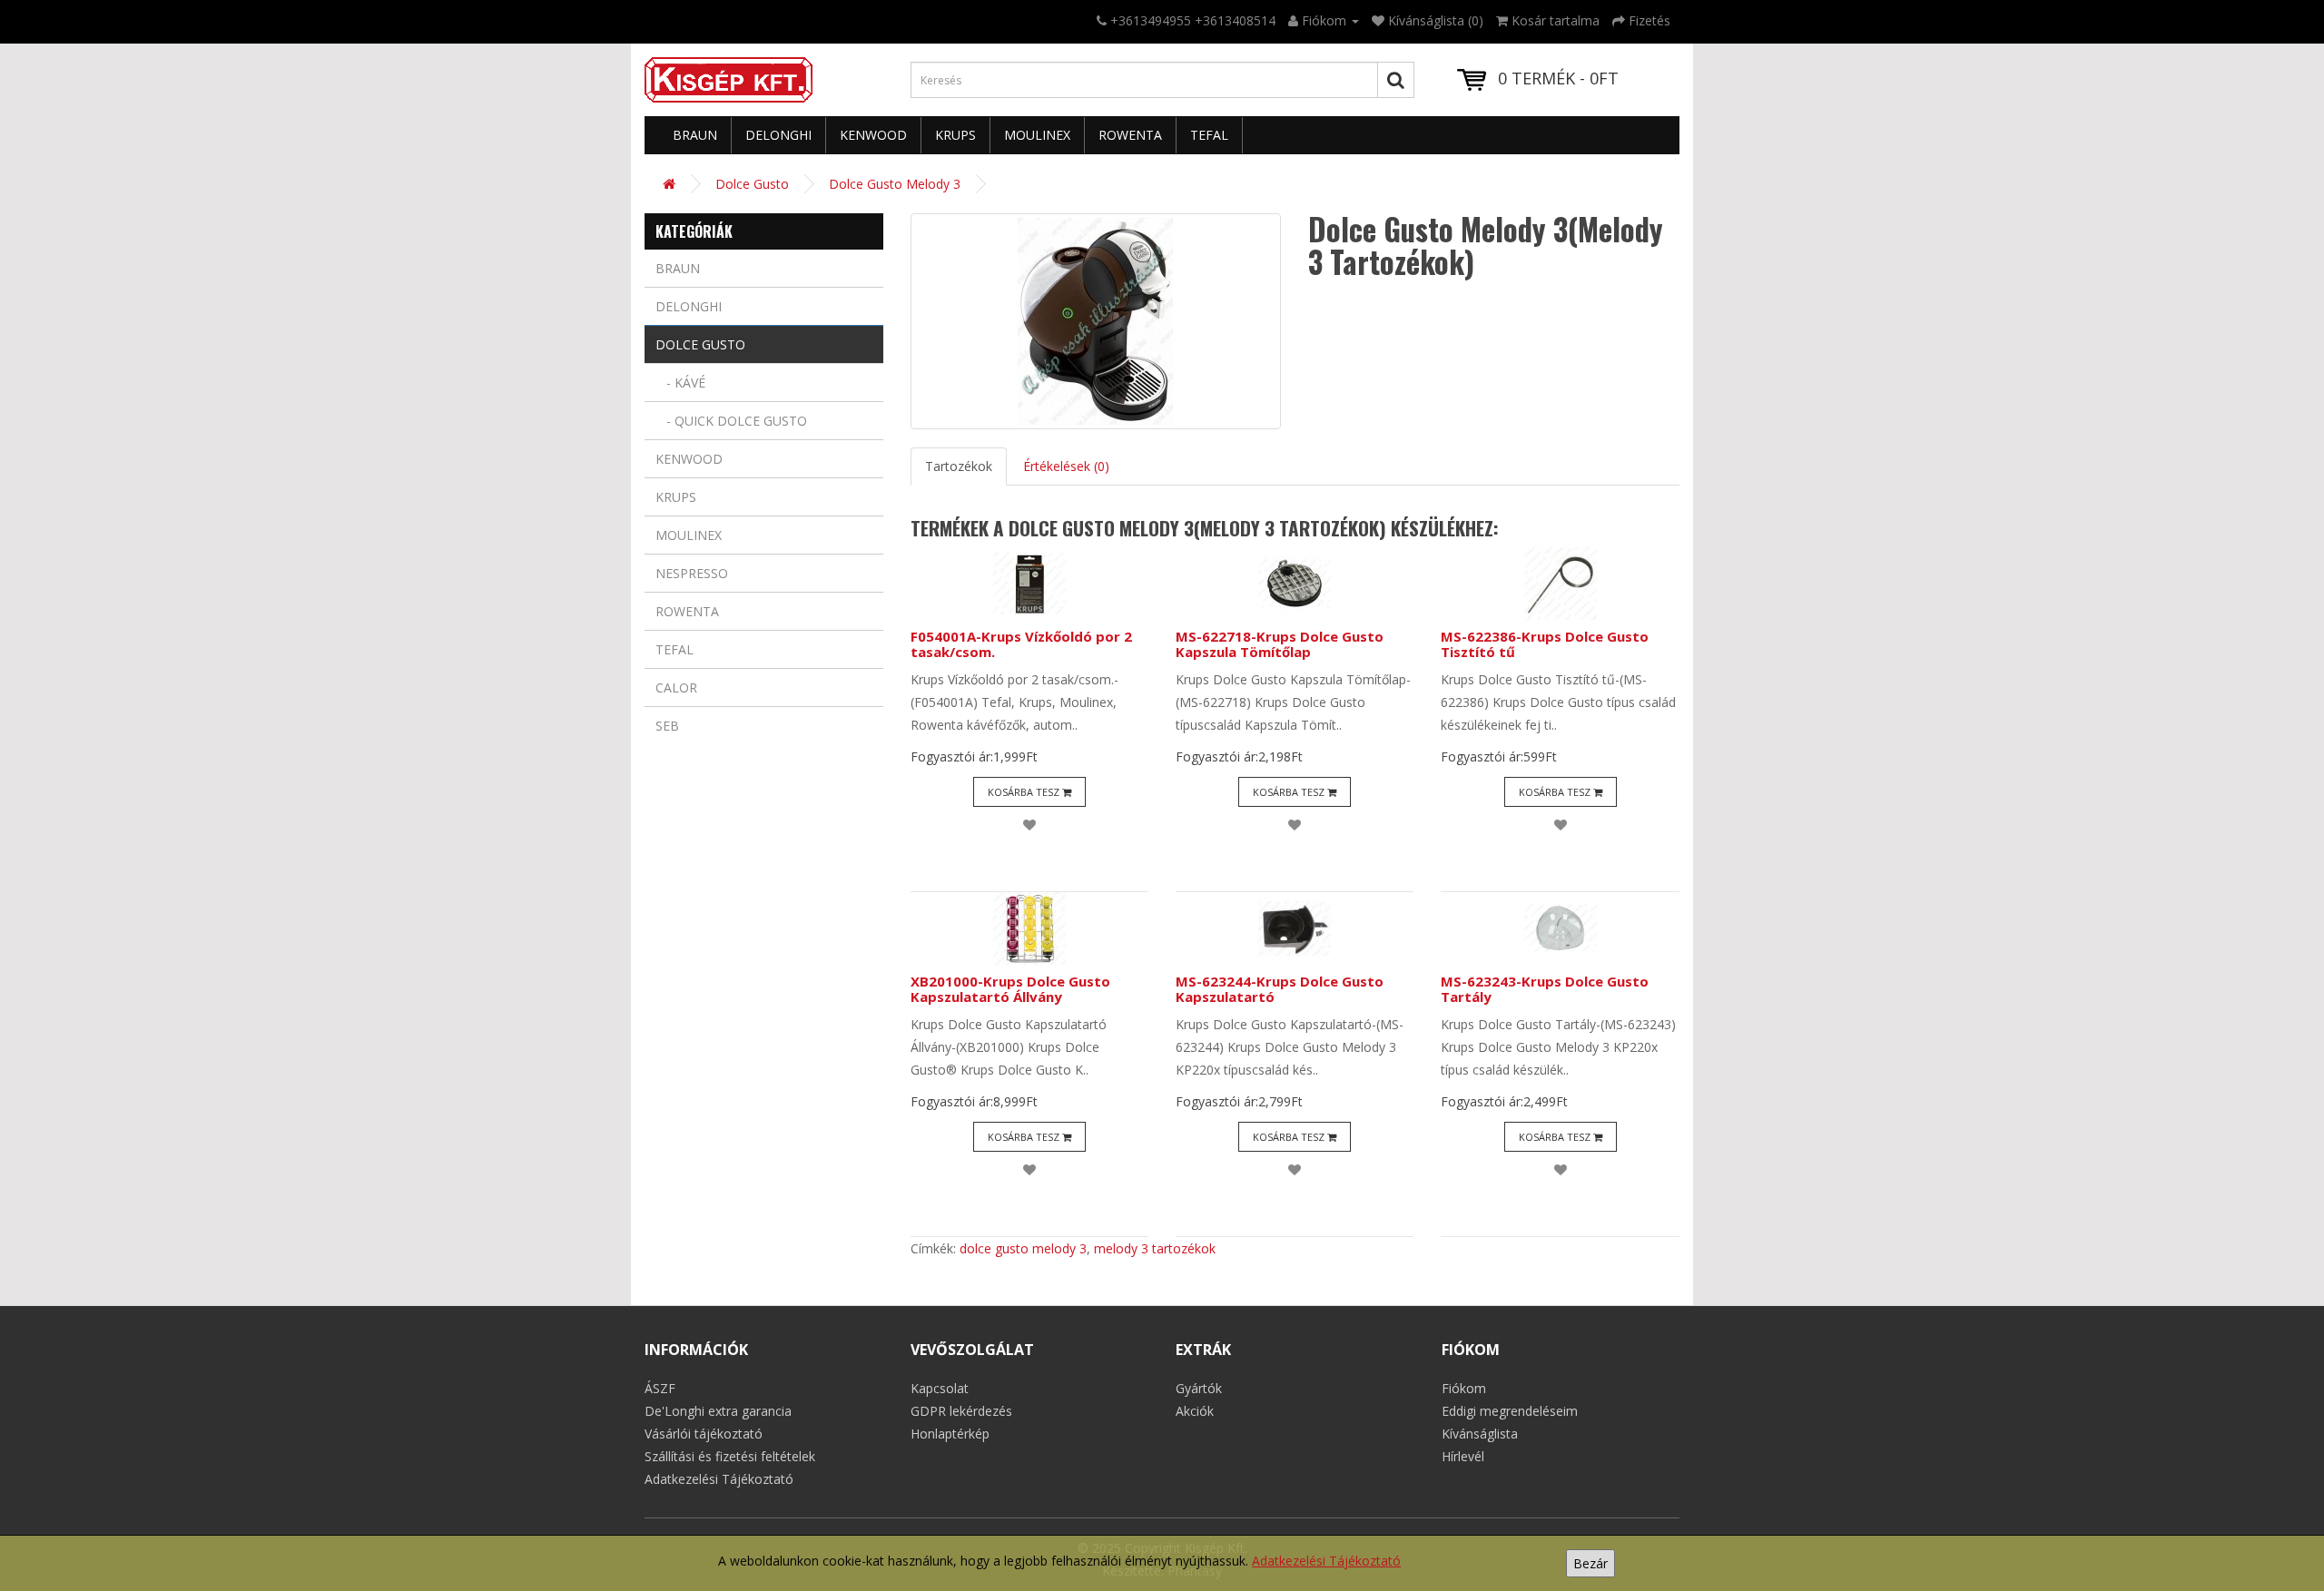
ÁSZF (660, 1388)
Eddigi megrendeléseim (1510, 1411)
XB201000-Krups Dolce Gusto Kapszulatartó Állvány (1010, 989)
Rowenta (1130, 135)
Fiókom (1464, 1388)
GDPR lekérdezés (961, 1411)
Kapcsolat (940, 1388)
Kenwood (873, 135)
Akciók (1195, 1411)
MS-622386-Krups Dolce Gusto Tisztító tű (1545, 644)
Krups (955, 135)
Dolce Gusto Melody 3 (895, 184)
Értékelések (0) (1066, 466)
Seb (667, 726)
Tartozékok (959, 466)
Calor (676, 687)
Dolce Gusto (752, 184)
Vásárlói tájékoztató (704, 1434)
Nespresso (692, 573)
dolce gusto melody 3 (1023, 1248)
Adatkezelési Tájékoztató (1326, 1561)
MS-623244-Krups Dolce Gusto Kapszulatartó (1280, 989)
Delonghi (778, 135)
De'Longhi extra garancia (718, 1411)
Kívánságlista (1480, 1434)
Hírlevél (1463, 1456)
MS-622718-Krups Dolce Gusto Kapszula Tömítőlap (1280, 644)
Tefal (1209, 135)
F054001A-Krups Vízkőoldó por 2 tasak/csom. (1021, 644)
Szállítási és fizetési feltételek (730, 1456)
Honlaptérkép (950, 1434)
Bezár (1590, 1563)
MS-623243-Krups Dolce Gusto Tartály (1545, 989)
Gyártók (1199, 1388)
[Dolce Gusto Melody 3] (1096, 321)
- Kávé (680, 383)
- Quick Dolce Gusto (731, 421)
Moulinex (1037, 135)
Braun (695, 135)
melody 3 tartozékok (1155, 1248)
